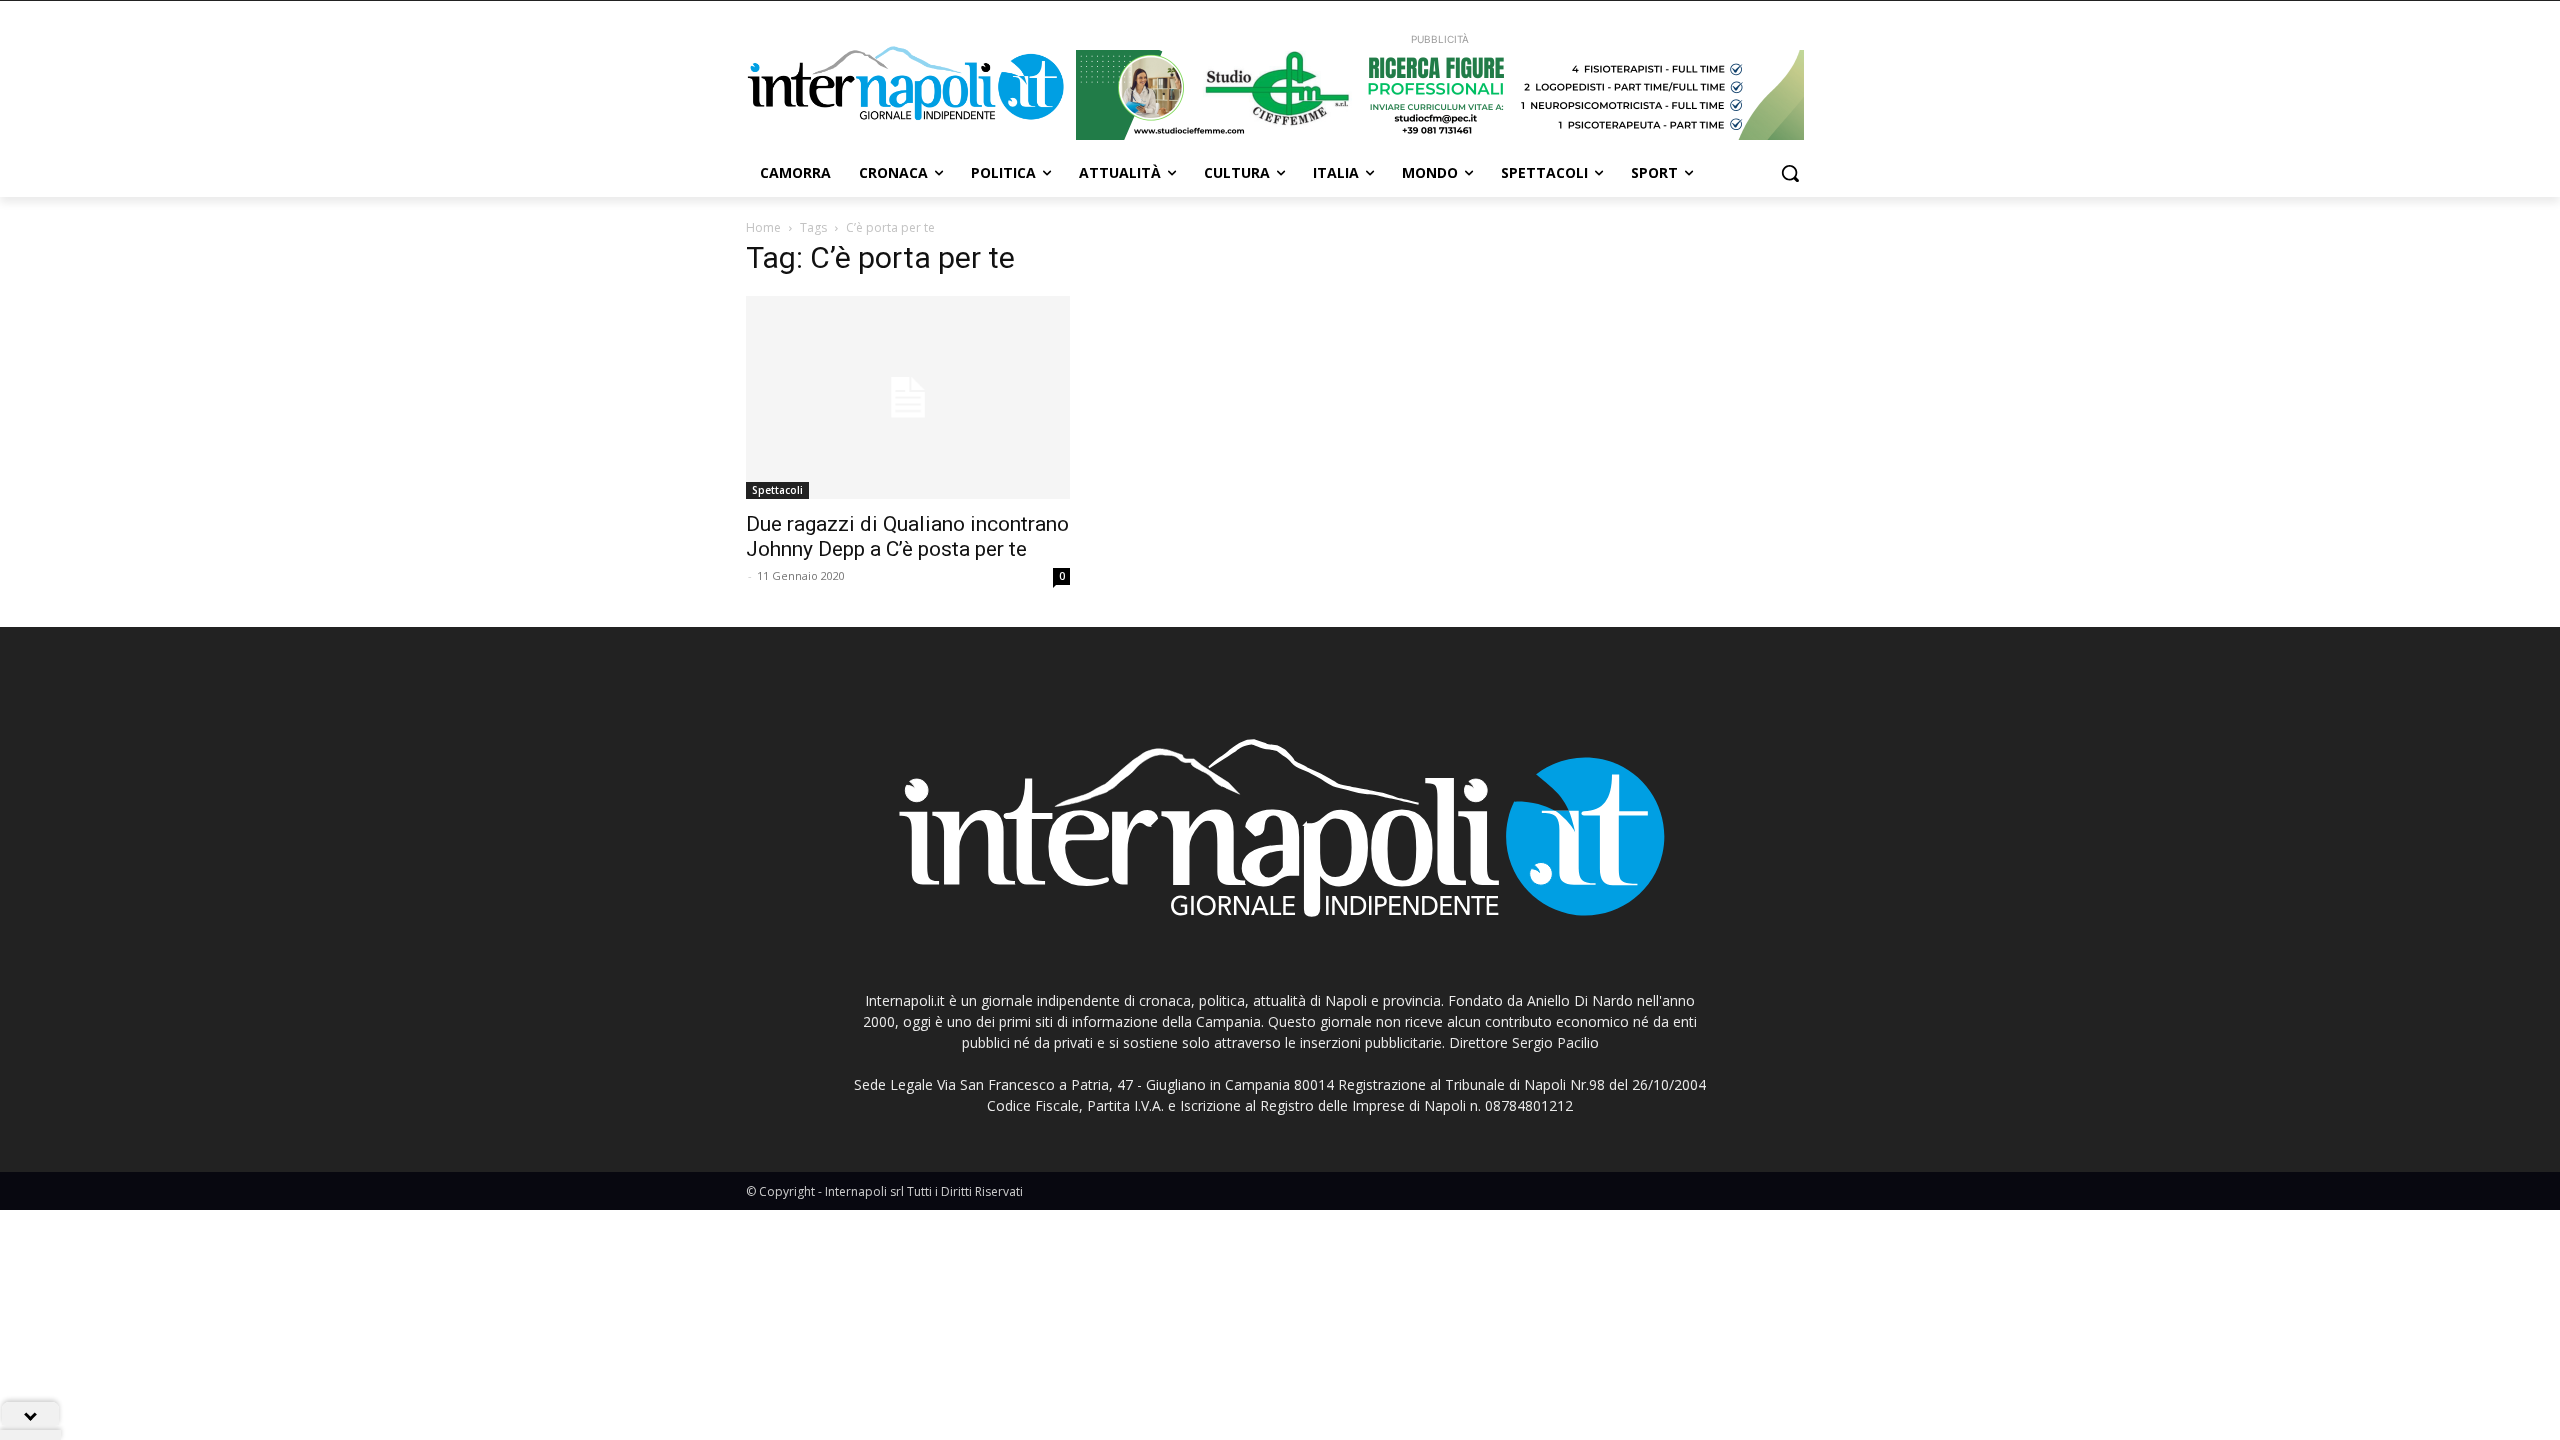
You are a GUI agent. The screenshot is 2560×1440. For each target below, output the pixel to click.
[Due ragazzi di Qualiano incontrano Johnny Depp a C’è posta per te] (908, 397)
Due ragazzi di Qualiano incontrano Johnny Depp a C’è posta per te (907, 536)
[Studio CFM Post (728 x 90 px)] (1440, 95)
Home (763, 227)
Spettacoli (777, 490)
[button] (1790, 173)
